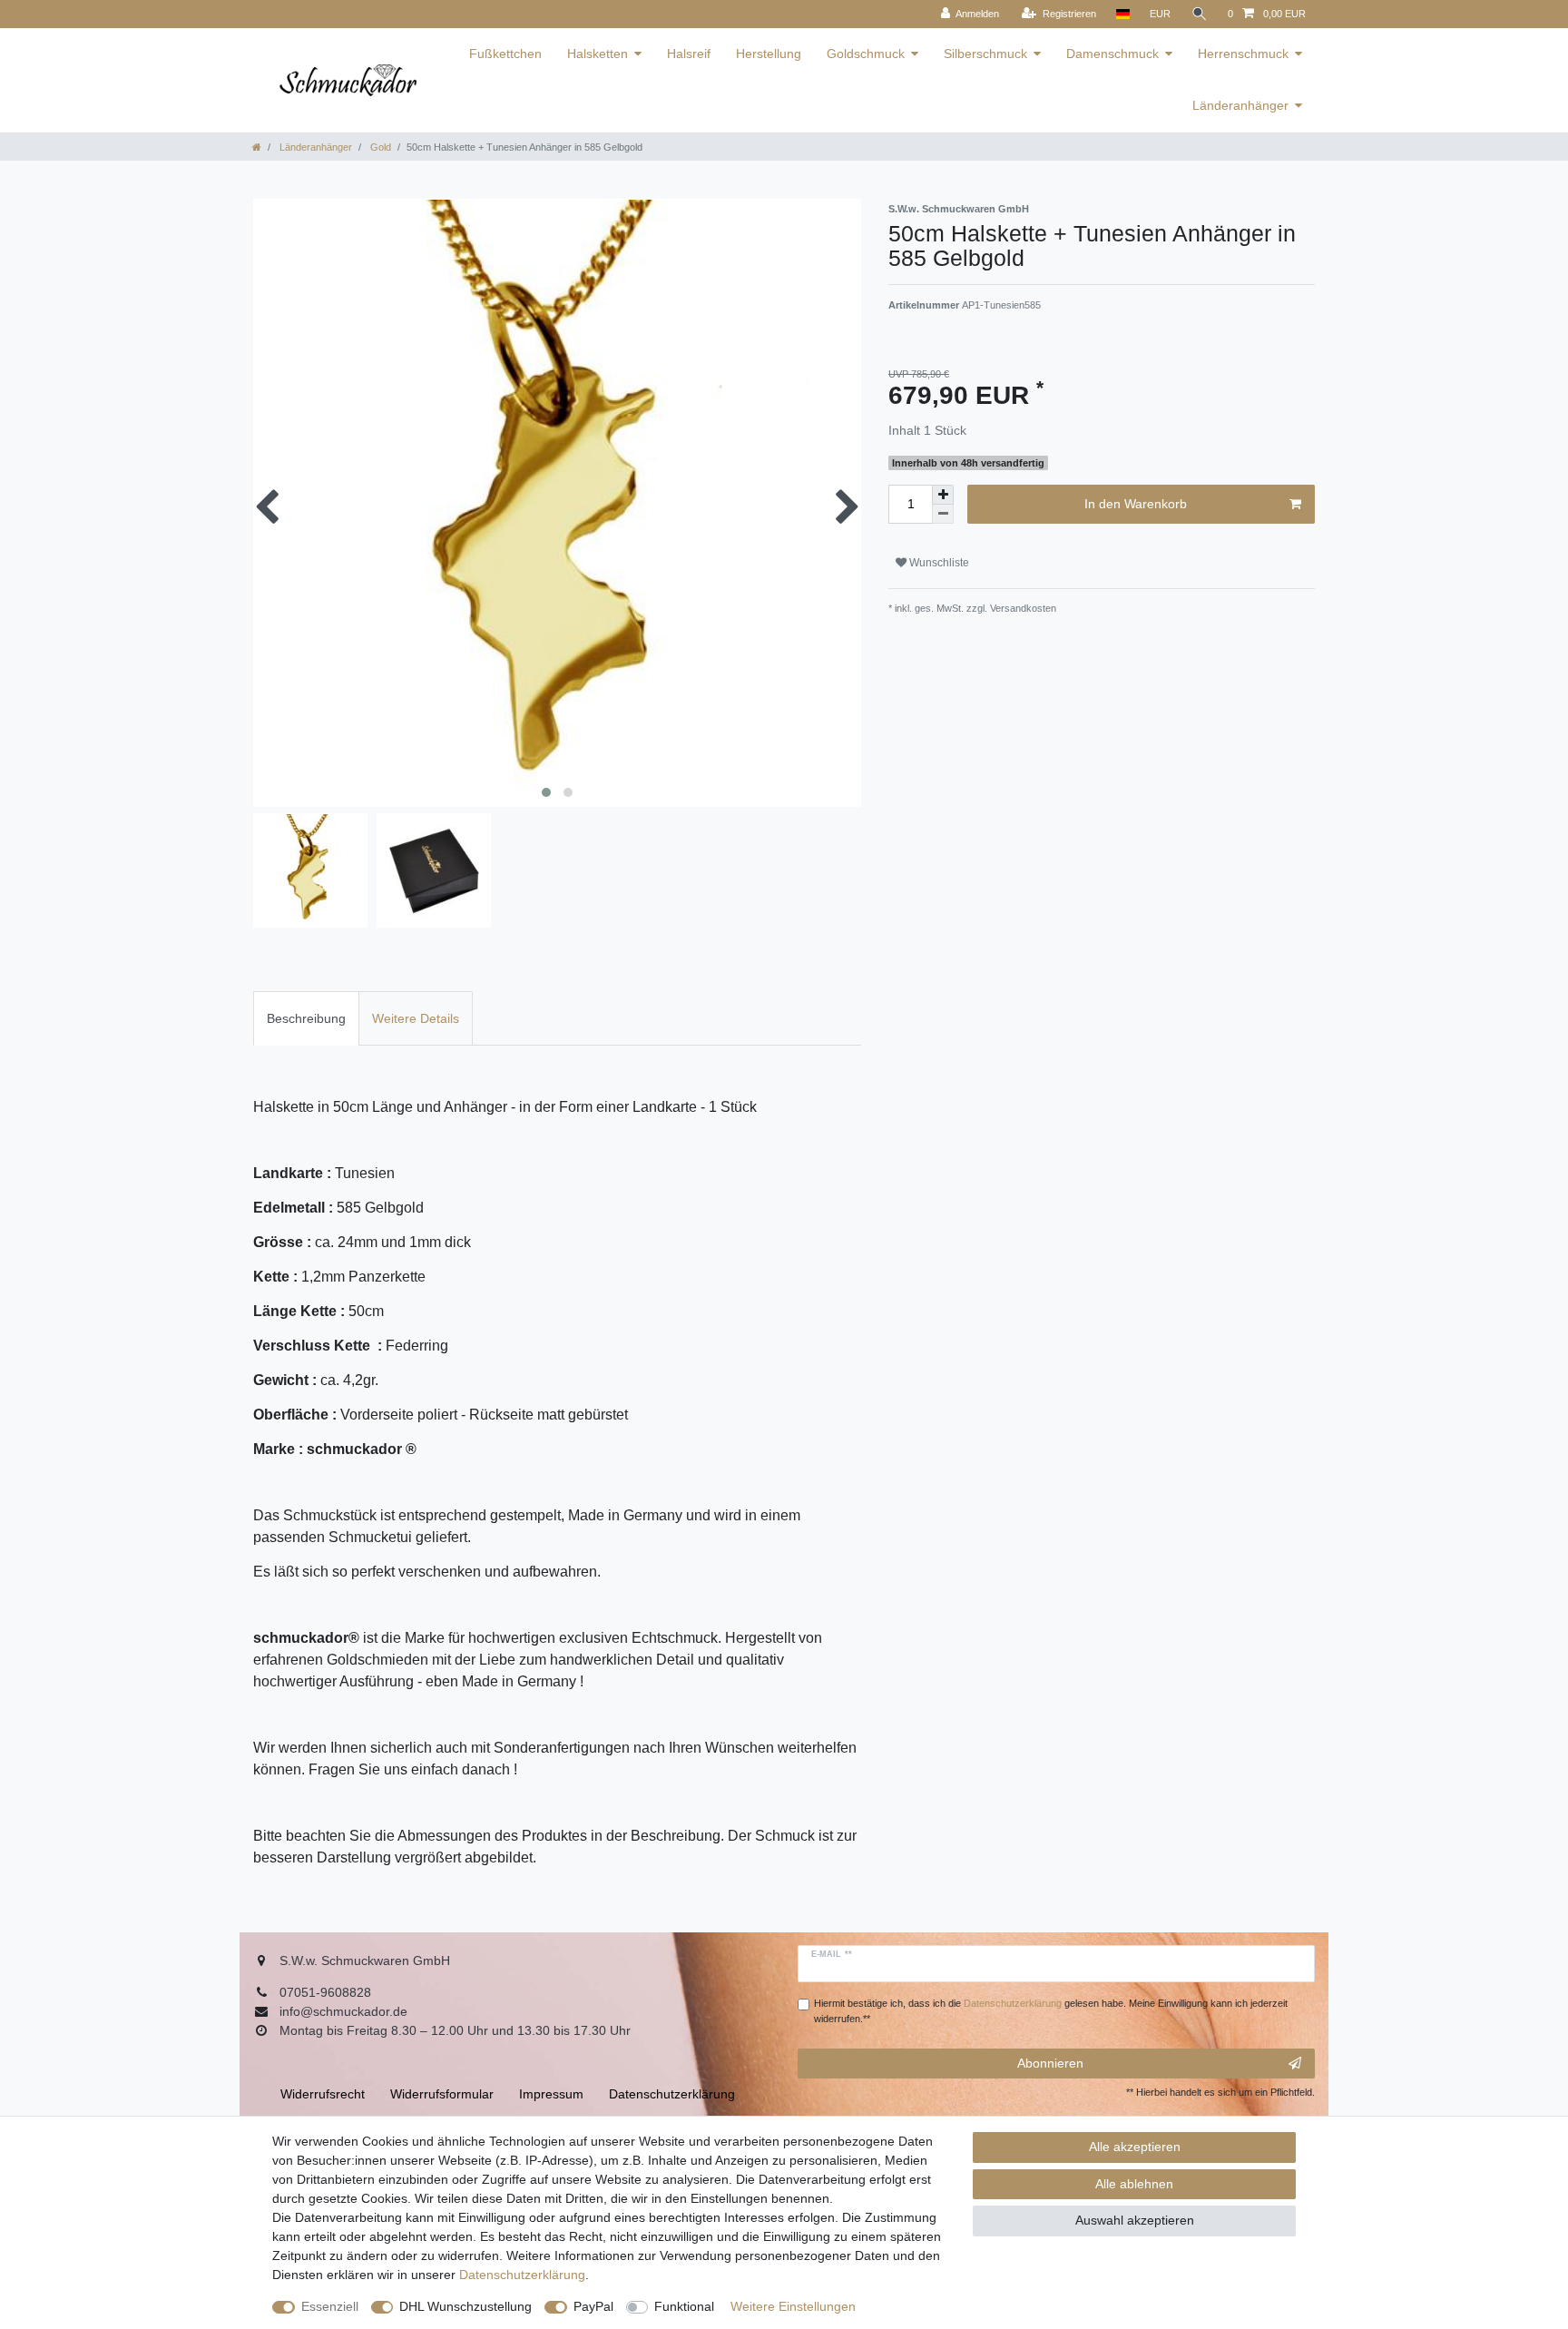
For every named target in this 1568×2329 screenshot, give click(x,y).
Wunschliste (938, 563)
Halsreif (689, 54)
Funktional (684, 2306)
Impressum (551, 2094)
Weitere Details (416, 1018)
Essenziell (330, 2306)
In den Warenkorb (1136, 504)
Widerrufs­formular (442, 2094)
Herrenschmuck (1243, 54)
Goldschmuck (866, 54)
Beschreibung (306, 1018)
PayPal (593, 2306)
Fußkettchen (505, 54)
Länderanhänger (1240, 105)
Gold (379, 147)
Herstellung (769, 54)
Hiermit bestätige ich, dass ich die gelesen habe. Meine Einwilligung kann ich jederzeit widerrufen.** (1051, 2011)
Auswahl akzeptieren (1135, 2220)
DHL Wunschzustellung (465, 2306)
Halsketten (598, 54)
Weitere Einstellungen (793, 2306)
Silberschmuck (985, 54)
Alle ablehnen (1134, 2184)
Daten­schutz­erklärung (522, 2275)
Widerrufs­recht (323, 2094)
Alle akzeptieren (1135, 2147)
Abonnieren (1050, 2063)
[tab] (306, 1018)
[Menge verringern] (943, 514)
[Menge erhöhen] (943, 495)
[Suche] (1200, 14)
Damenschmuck (1112, 54)
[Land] (1123, 14)
